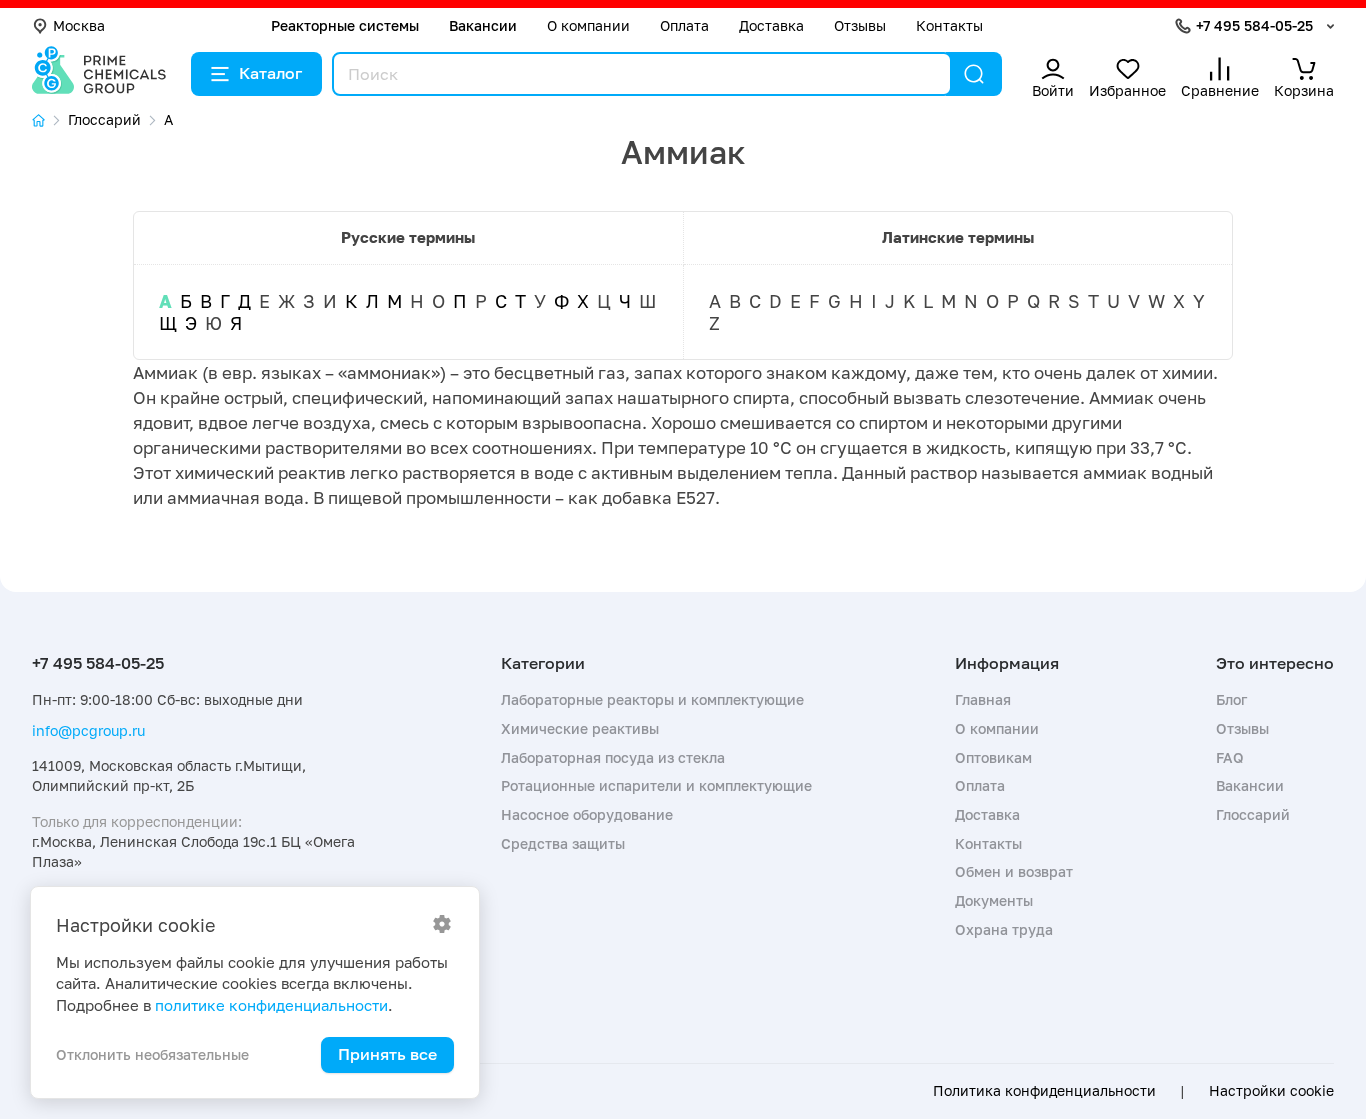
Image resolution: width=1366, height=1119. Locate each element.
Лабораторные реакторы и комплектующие (652, 699)
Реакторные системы (345, 25)
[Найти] (974, 74)
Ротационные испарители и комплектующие (656, 785)
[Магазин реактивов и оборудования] (50, 120)
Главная (983, 699)
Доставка (771, 25)
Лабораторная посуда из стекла (613, 757)
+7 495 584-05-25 (1254, 25)
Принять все (387, 1054)
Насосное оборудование (587, 814)
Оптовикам (993, 757)
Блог (1231, 699)
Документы (994, 900)
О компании (588, 25)
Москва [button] (79, 25)
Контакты (949, 25)
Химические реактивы (580, 728)
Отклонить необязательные (152, 1054)
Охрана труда (1004, 929)
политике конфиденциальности (271, 1005)
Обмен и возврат (1014, 871)
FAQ (1230, 757)
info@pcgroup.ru (88, 730)
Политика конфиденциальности (1044, 1091)
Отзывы (860, 25)
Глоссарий (1253, 814)
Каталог (270, 73)
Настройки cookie (1271, 1091)
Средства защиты (563, 843)
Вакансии (483, 25)
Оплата (684, 25)
